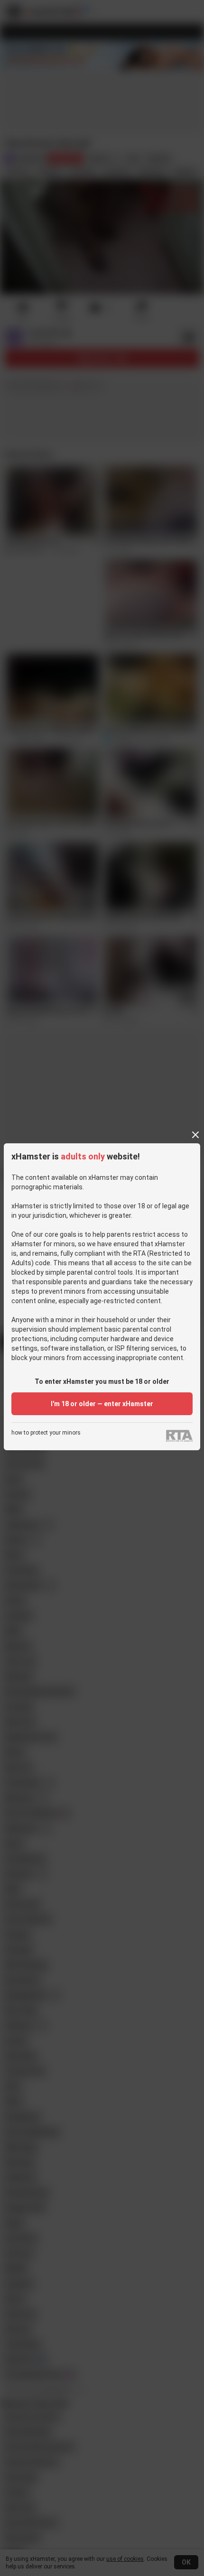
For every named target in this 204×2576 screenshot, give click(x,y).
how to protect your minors (46, 1433)
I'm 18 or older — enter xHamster (102, 1404)
